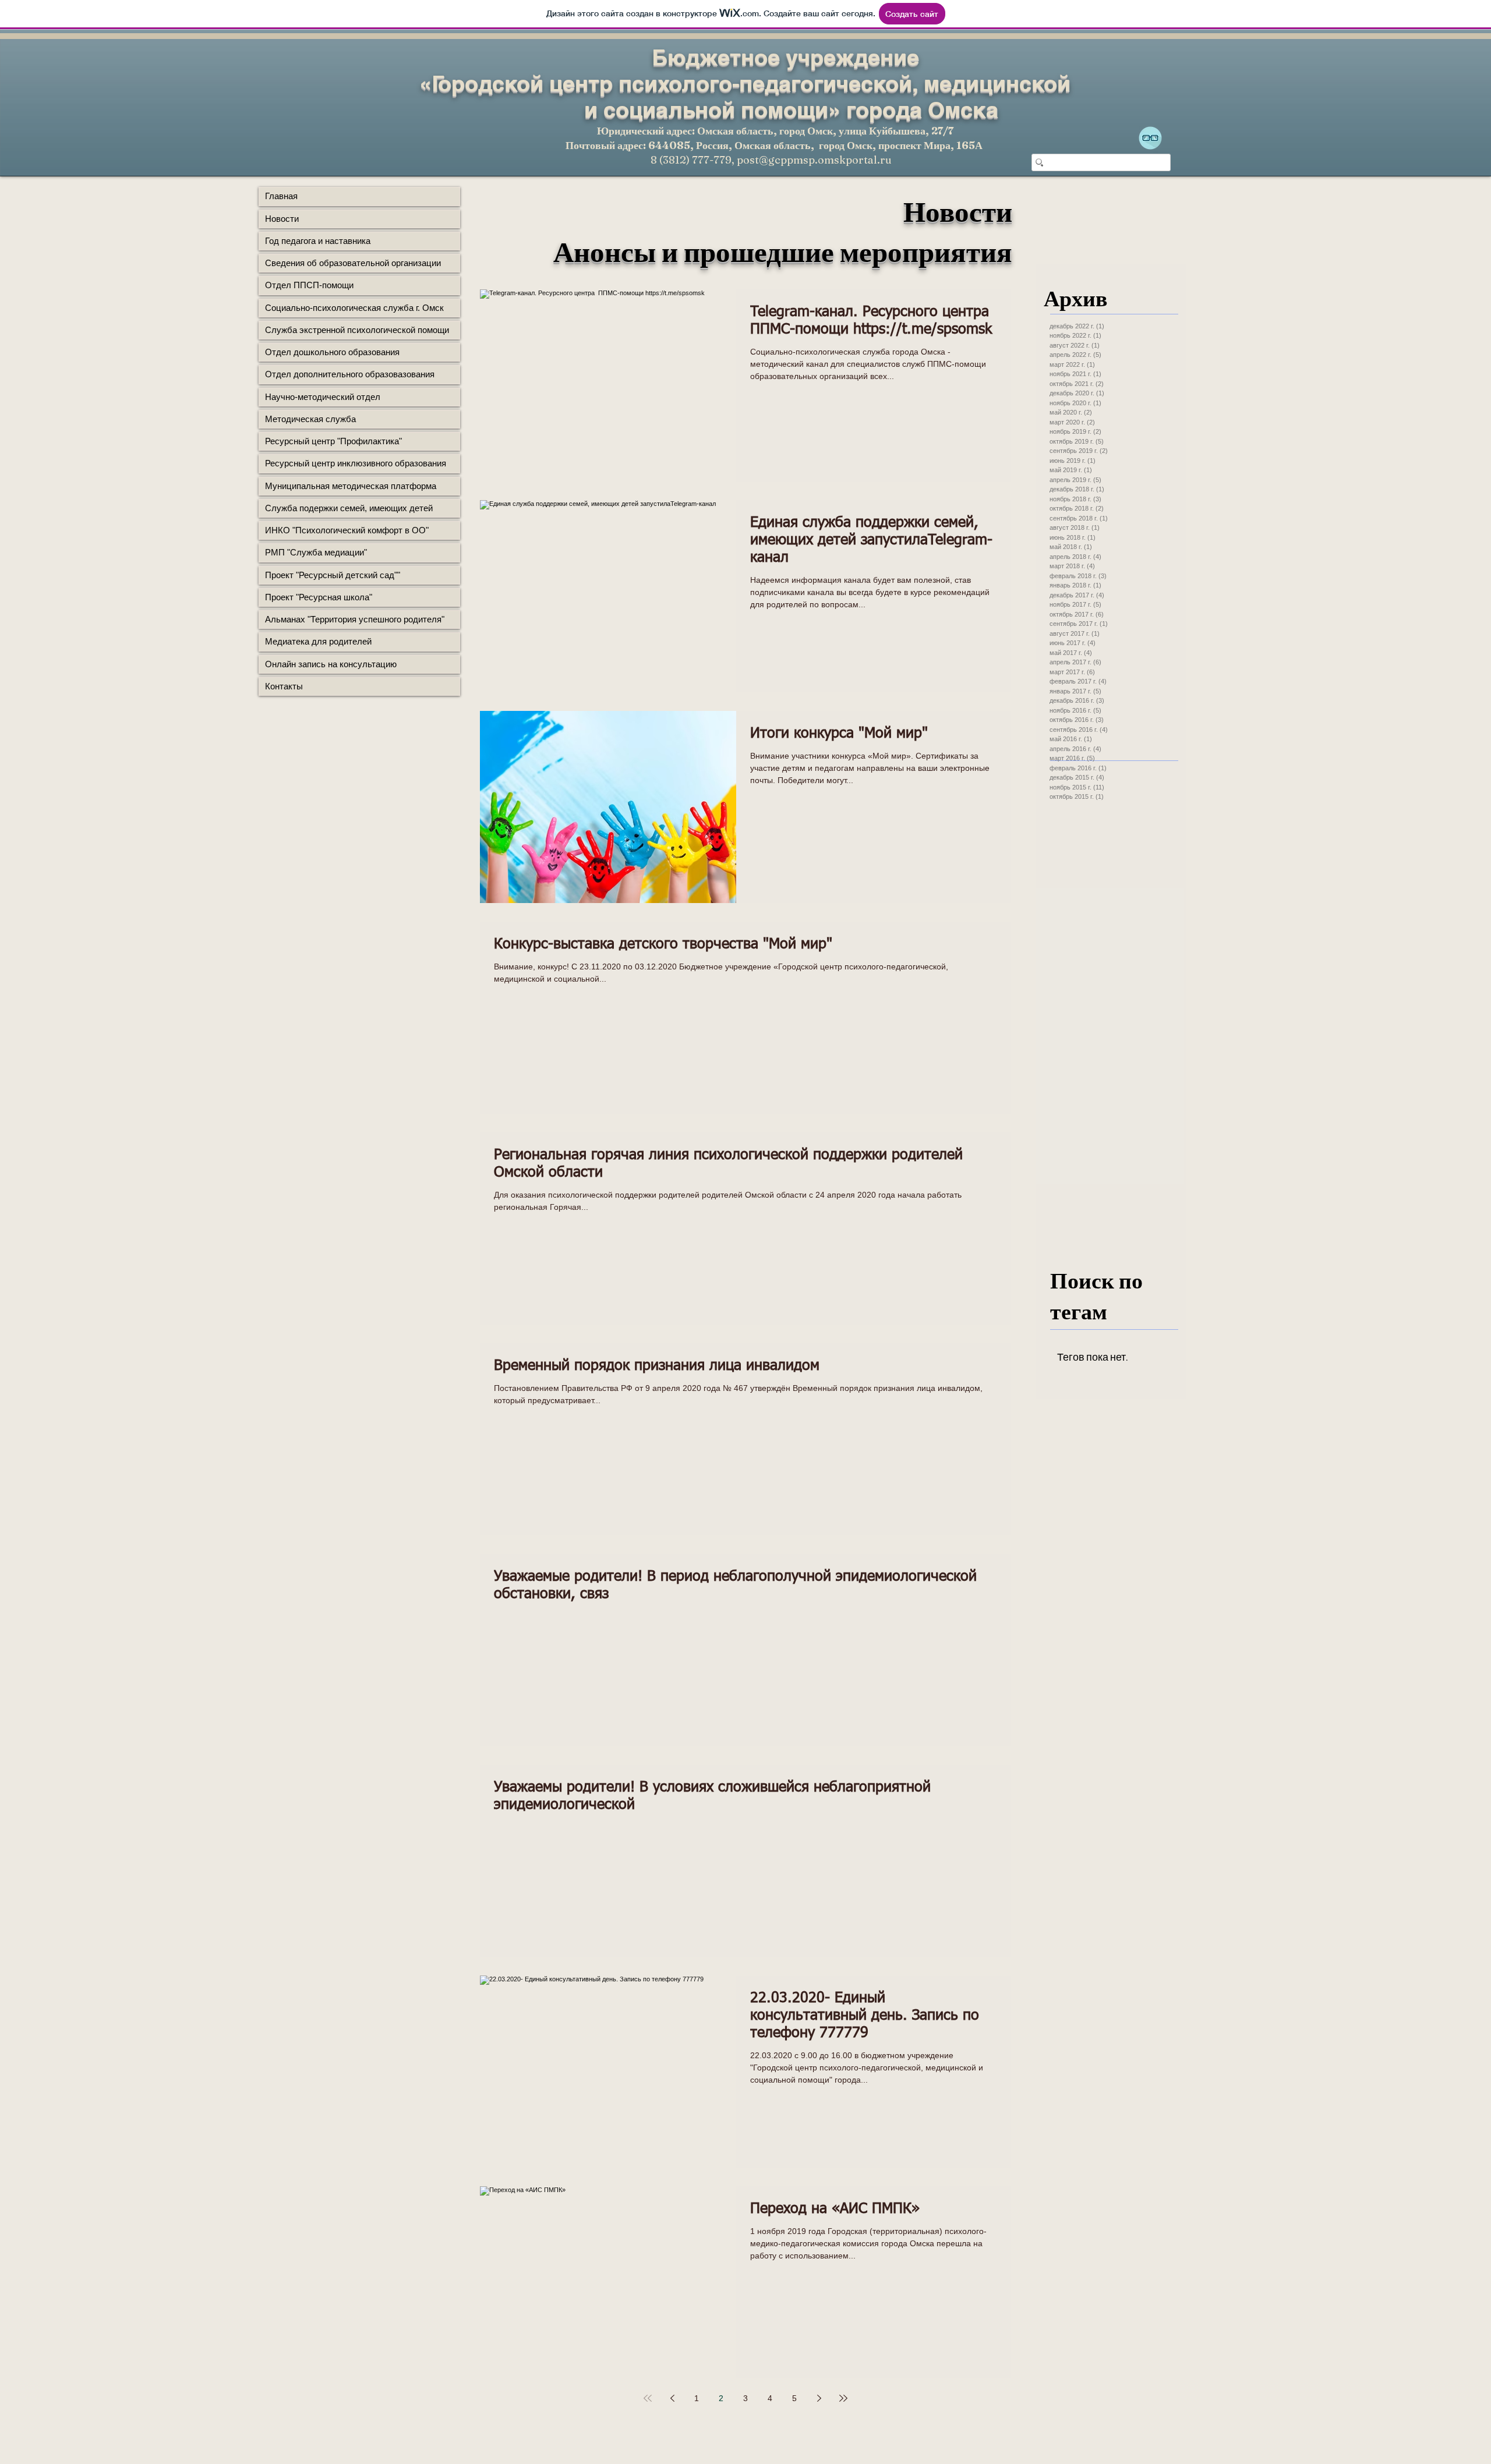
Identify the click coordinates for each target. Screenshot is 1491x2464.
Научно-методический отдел (323, 397)
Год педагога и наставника (318, 241)
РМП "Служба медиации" (316, 552)
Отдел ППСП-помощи (309, 285)
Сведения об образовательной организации (353, 263)
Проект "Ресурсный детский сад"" (333, 575)
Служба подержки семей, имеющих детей (349, 508)
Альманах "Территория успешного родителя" (355, 619)
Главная (281, 196)
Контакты (284, 686)
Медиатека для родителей (318, 641)
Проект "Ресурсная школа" (319, 597)
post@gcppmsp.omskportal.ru (814, 160)
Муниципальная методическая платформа (351, 486)
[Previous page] (672, 2398)
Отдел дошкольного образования (332, 352)
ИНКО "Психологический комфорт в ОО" (347, 530)
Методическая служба (310, 419)
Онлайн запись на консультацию (331, 664)
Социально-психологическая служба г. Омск (354, 308)
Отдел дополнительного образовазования (350, 374)
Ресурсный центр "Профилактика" (333, 441)
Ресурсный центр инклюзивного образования (356, 463)
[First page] (648, 2398)
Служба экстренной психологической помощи (357, 330)
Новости (282, 219)
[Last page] (843, 2398)
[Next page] (819, 2398)
